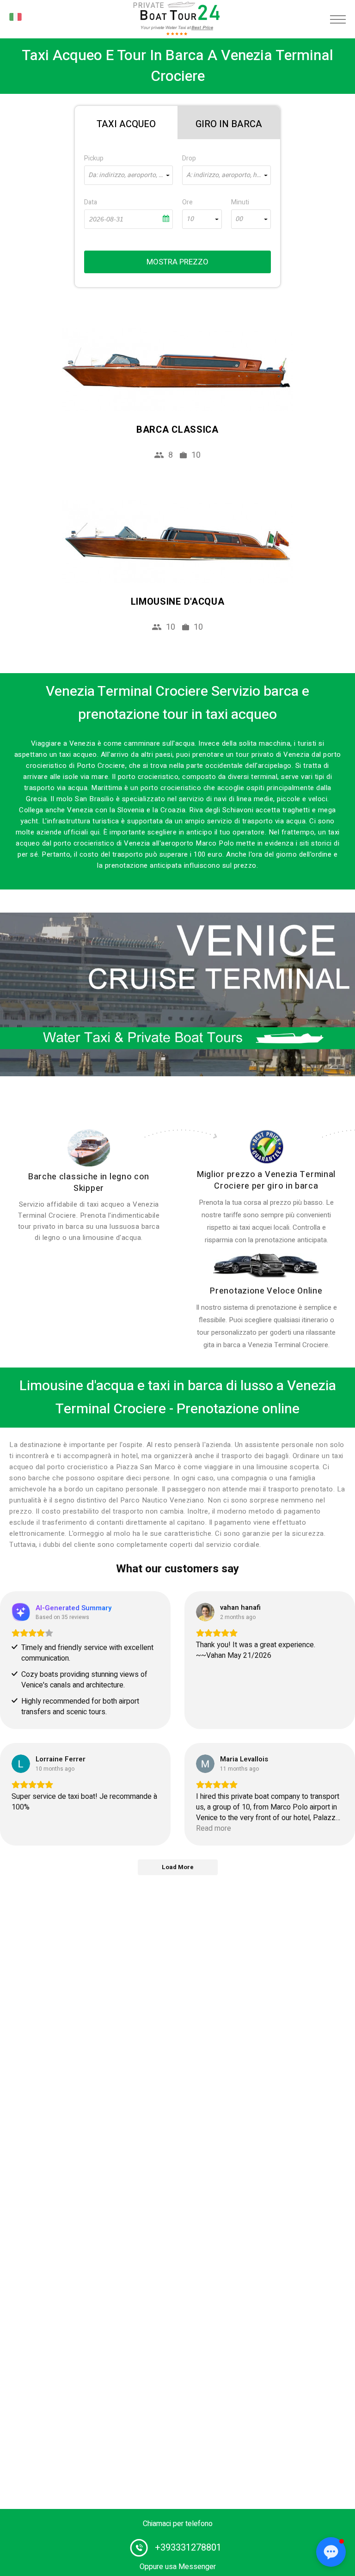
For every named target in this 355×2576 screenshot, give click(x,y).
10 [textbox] (190, 219)
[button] (331, 2552)
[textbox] (129, 175)
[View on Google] (205, 1612)
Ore (187, 202)
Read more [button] (214, 1829)
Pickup (94, 158)
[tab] (126, 123)
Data (91, 202)
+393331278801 (188, 2548)
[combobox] (129, 175)
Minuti (240, 202)
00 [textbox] (239, 219)
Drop (189, 158)
